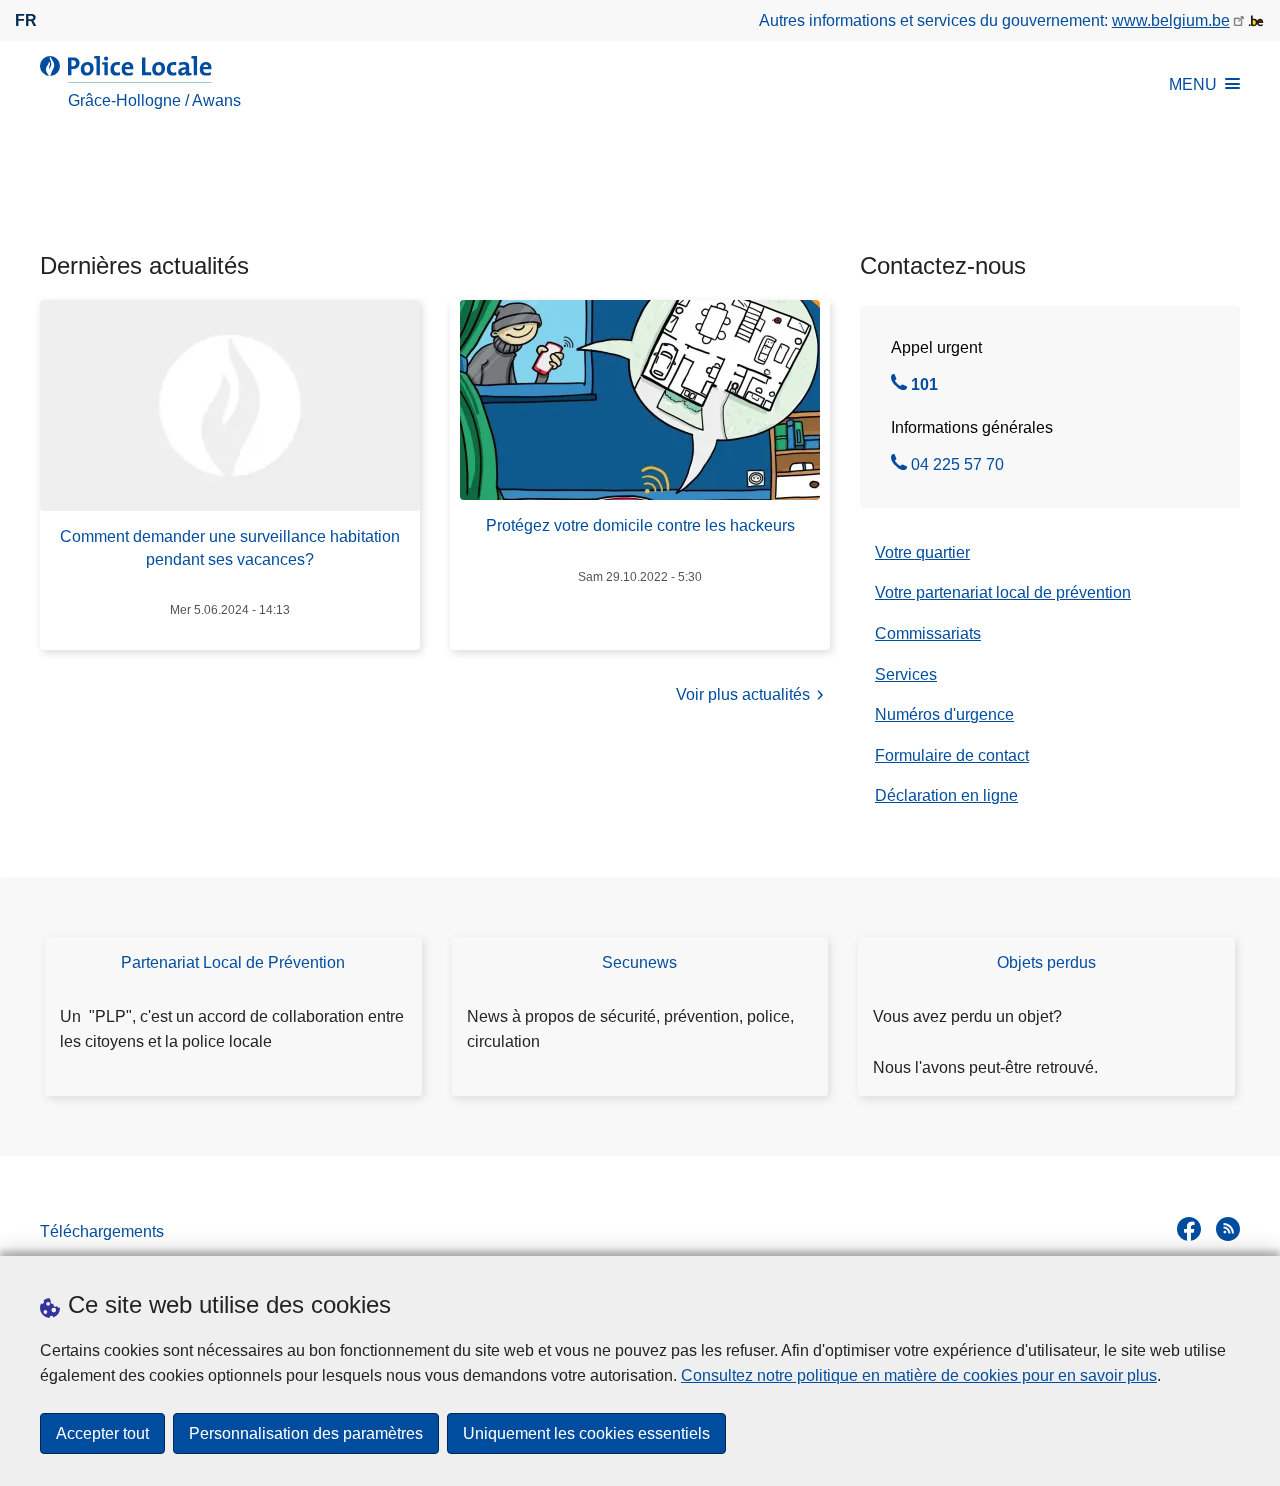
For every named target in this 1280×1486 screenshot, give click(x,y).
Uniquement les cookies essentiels (586, 1433)
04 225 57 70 (957, 467)
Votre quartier (922, 552)
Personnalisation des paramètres (306, 1433)
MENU (1193, 84)
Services (906, 674)
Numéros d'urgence (944, 714)
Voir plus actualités (743, 694)
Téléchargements (102, 1231)
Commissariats (928, 633)
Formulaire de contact (952, 755)
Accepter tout (102, 1433)
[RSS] (1228, 1229)
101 (924, 387)
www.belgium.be (1171, 20)
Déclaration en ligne (946, 795)
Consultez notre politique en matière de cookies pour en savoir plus (919, 1375)
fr (26, 20)
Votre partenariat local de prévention (1003, 592)
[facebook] (1189, 1229)
